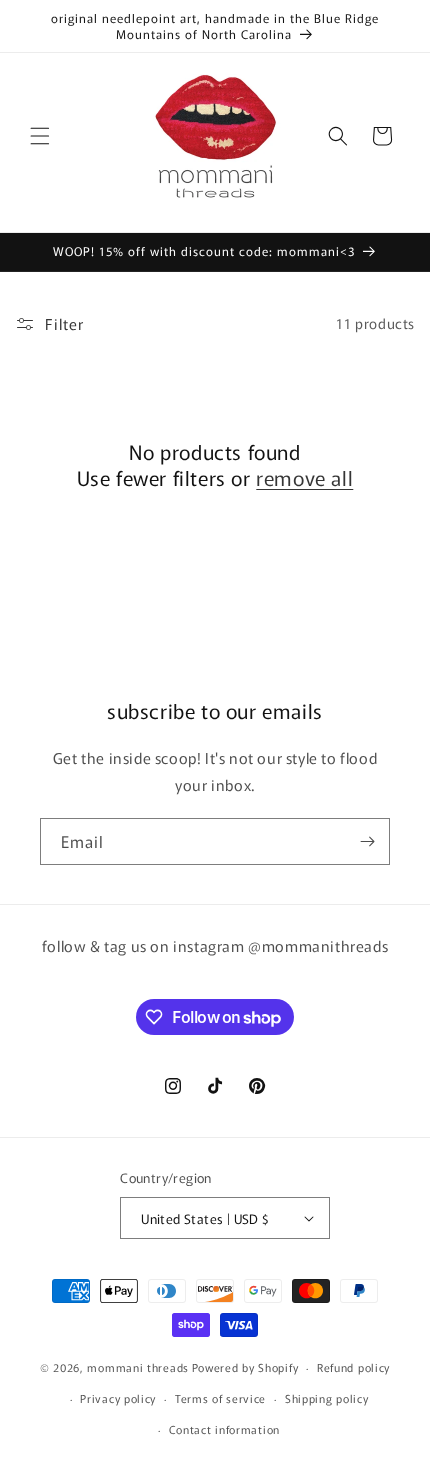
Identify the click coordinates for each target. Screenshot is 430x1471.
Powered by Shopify (245, 1367)
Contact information (224, 1429)
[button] (40, 136)
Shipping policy (327, 1398)
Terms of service (220, 1398)
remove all (304, 478)
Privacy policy (118, 1398)
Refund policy (353, 1367)
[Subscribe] (367, 841)
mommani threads (138, 1367)
